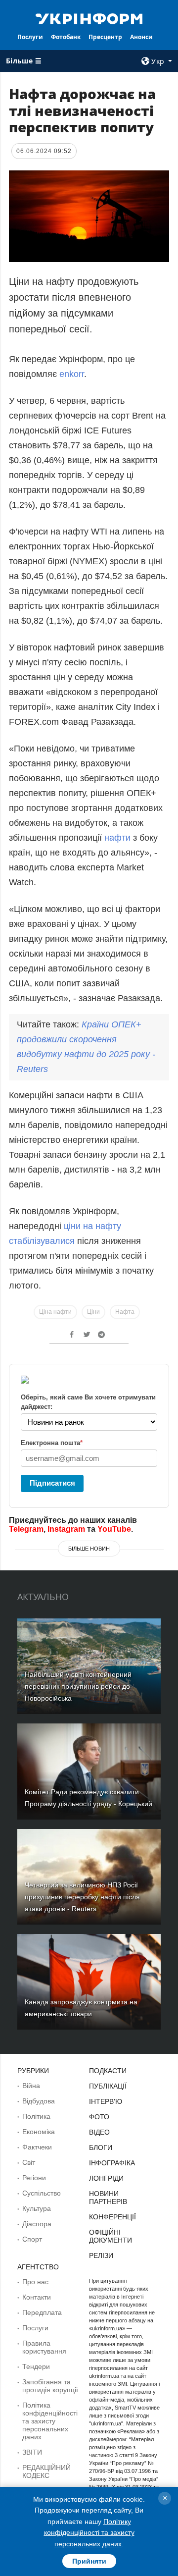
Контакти (37, 2297)
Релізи (101, 2255)
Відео (99, 2132)
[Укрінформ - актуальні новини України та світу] (89, 18)
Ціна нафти (55, 1312)
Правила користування (44, 2347)
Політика (36, 2116)
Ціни (93, 1312)
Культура (37, 2208)
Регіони (34, 2178)
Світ (29, 2162)
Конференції (112, 2217)
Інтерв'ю (106, 2101)
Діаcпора (37, 2224)
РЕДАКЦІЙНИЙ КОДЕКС (46, 2471)
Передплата (42, 2312)
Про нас (35, 2282)
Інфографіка (112, 2163)
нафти (119, 838)
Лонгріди (106, 2178)
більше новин (89, 1549)
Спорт (32, 2239)
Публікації (108, 2086)
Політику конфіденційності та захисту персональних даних (89, 2533)
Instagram (66, 1529)
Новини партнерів (108, 2198)
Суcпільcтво (42, 2193)
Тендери (36, 2366)
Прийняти (89, 2561)
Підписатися (52, 1483)
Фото (99, 2117)
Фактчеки (37, 2147)
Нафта (125, 1312)
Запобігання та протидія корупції (50, 2386)
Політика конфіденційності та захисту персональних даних (50, 2421)
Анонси (141, 37)
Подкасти (108, 2071)
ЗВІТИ (32, 2452)
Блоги (101, 2147)
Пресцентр (105, 37)
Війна (31, 2086)
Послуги (30, 37)
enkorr (72, 374)
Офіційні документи (111, 2236)
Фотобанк (66, 37)
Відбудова (39, 2101)
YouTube (114, 1529)
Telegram (26, 1529)
